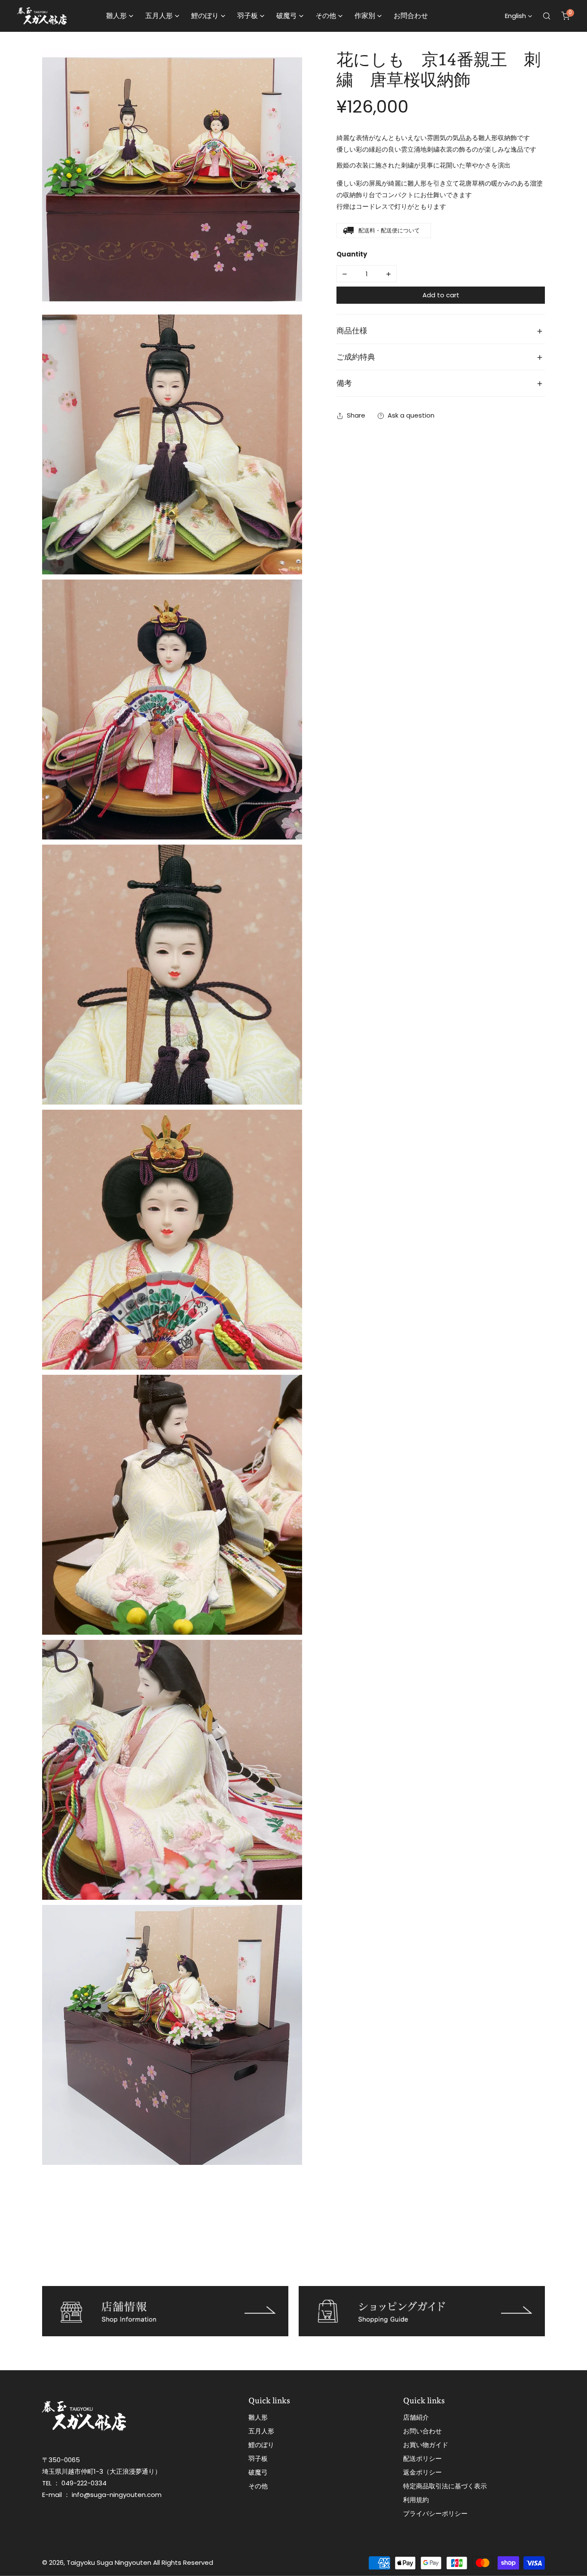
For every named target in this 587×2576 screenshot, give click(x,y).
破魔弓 (258, 2472)
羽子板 (258, 2458)
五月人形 (261, 2431)
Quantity (352, 255)
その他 (258, 2486)
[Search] (547, 16)
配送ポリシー (422, 2458)
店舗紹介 (416, 2417)
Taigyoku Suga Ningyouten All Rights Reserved (140, 2562)
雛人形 (258, 2417)
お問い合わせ (422, 2431)
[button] (566, 16)
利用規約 (416, 2500)
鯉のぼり (261, 2445)
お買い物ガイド (426, 2445)
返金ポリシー (422, 2472)
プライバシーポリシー (435, 2513)
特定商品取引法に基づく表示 (445, 2486)
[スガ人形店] (42, 16)
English (515, 16)
